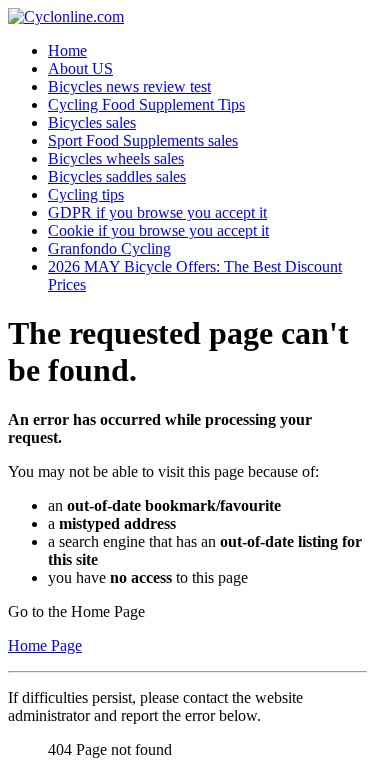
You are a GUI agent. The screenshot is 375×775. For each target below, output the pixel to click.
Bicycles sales (92, 122)
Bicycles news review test (129, 86)
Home (67, 50)
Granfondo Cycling (109, 248)
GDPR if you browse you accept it (157, 212)
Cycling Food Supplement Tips (146, 104)
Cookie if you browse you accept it (158, 230)
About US (80, 68)
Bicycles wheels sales (116, 158)
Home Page (45, 645)
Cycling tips (86, 194)
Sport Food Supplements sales (143, 140)
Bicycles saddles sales (117, 176)
